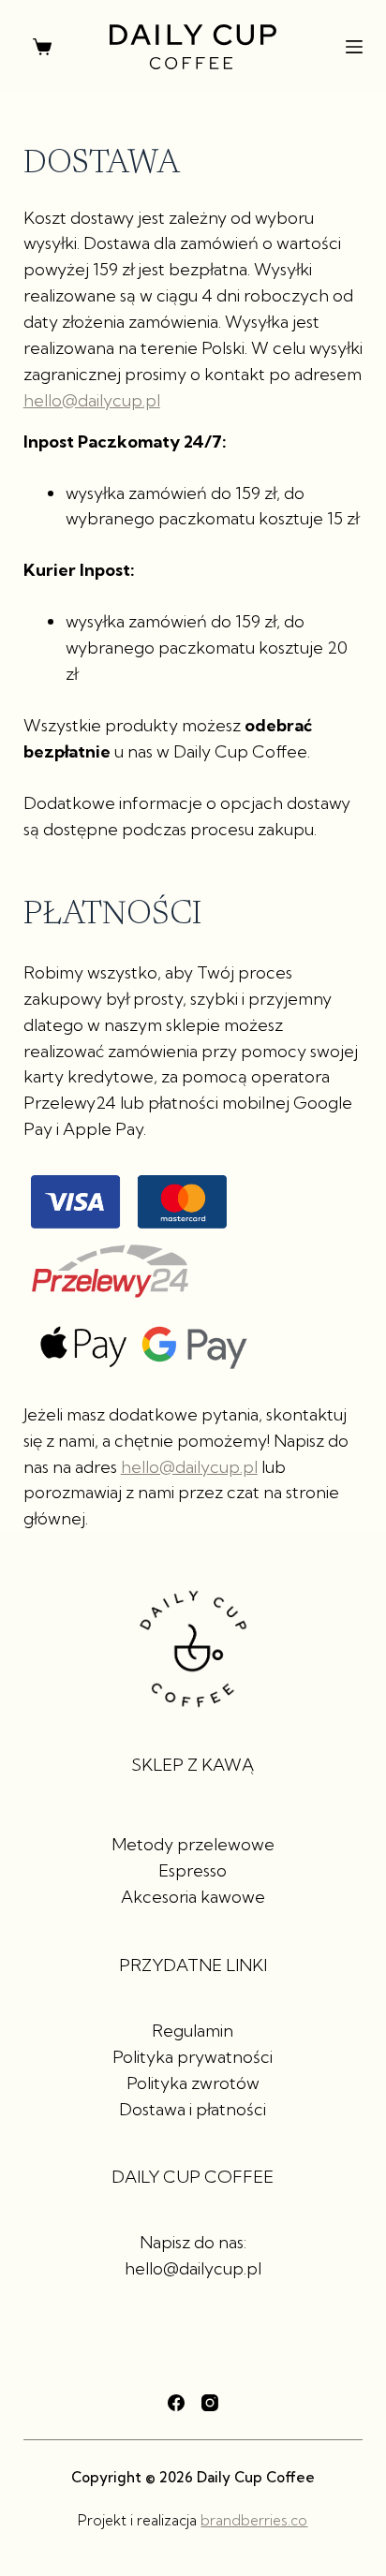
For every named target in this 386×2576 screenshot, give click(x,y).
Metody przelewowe (193, 1844)
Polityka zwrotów (193, 2083)
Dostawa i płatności (193, 2109)
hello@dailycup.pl (92, 400)
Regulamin (193, 2031)
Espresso (193, 1870)
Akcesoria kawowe (193, 1897)
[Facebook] (176, 2403)
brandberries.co (254, 2520)
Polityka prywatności (193, 2057)
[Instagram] (210, 2403)
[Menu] (354, 47)
